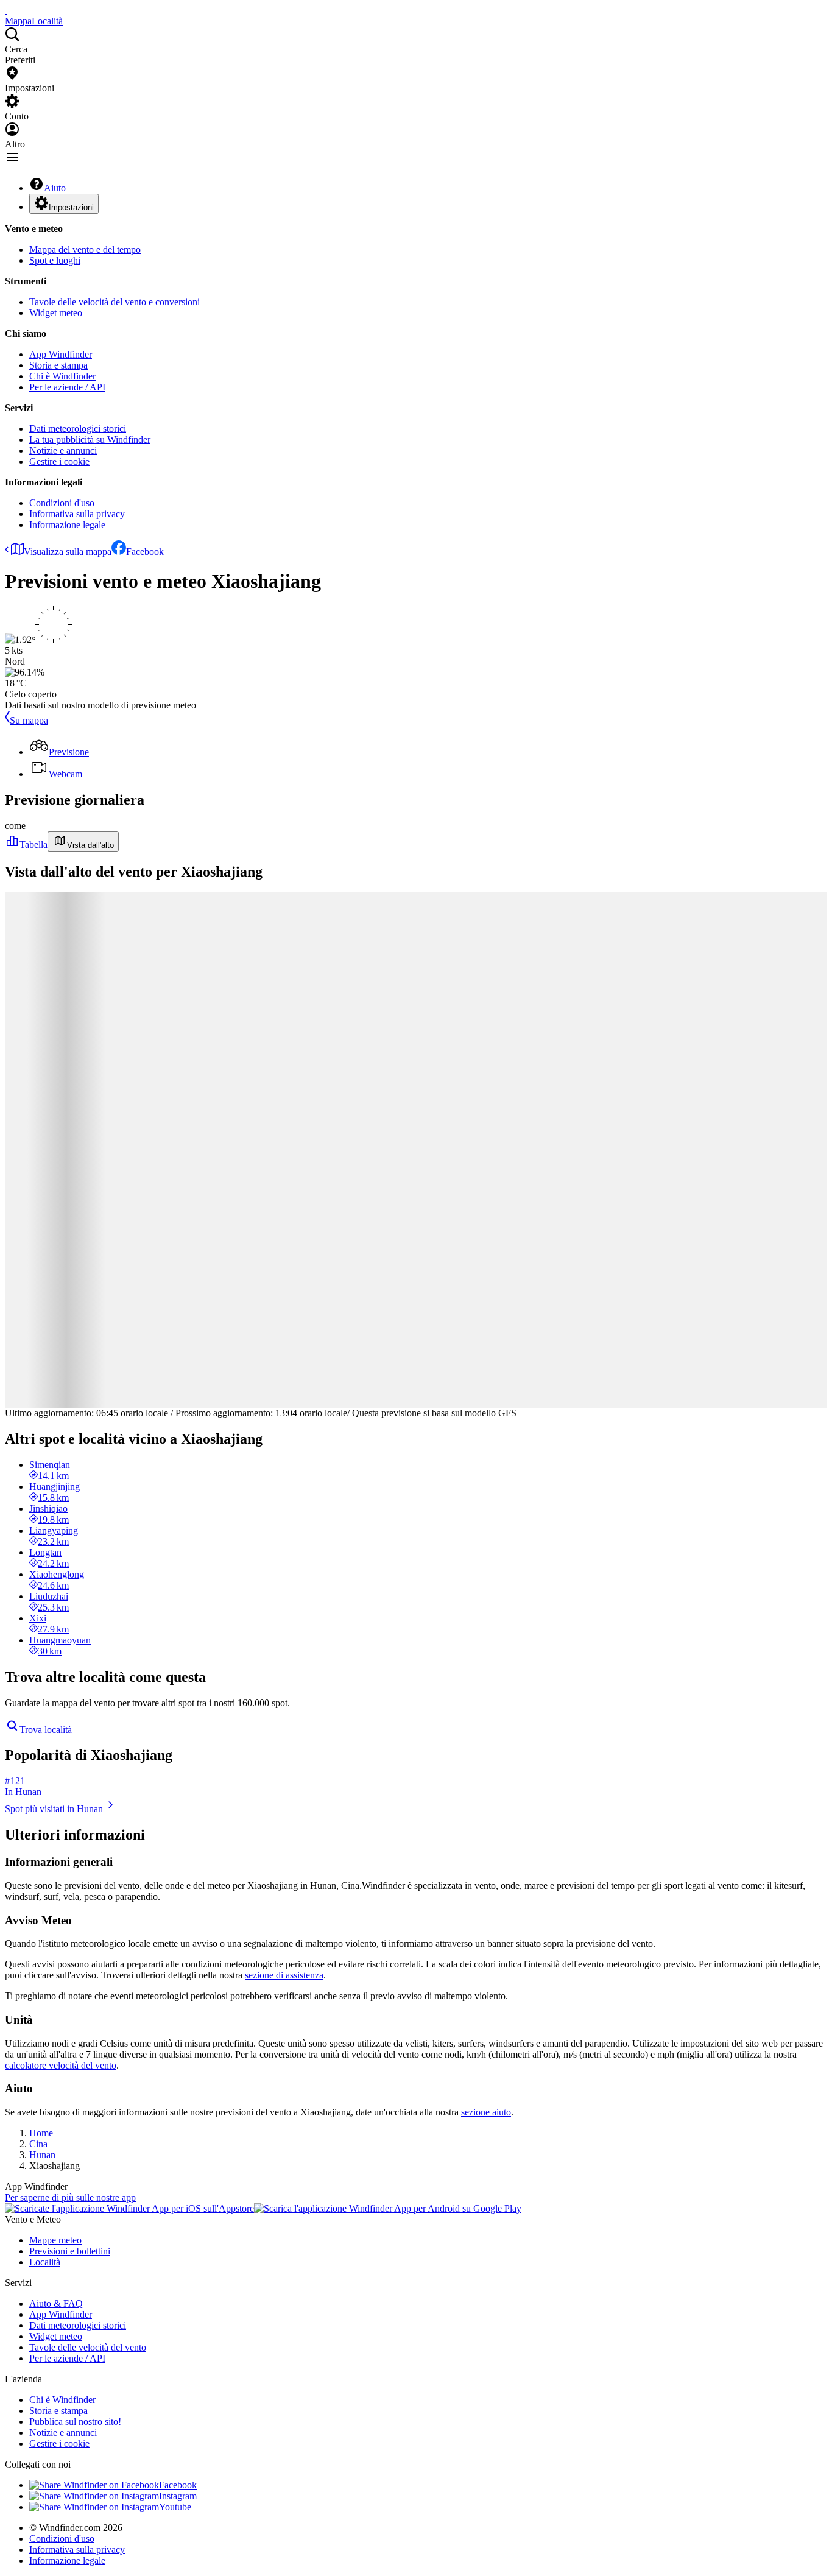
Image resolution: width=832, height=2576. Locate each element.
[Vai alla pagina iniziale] (6, 10)
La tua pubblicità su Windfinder (90, 439)
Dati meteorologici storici (78, 429)
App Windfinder (61, 354)
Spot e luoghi (55, 260)
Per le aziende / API (67, 387)
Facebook (145, 552)
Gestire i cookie (59, 461)
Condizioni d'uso (62, 503)
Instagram (178, 2496)
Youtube (175, 2507)
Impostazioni (71, 207)
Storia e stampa (58, 365)
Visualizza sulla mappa (68, 552)
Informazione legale (67, 525)
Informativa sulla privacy (77, 514)
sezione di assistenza (284, 1975)
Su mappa (29, 720)
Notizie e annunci (63, 450)
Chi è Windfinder (62, 376)
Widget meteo (56, 313)
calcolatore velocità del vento (61, 2065)
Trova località (46, 1730)
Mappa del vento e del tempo (85, 249)
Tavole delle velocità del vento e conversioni (115, 302)
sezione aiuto (486, 2112)
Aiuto (55, 188)
